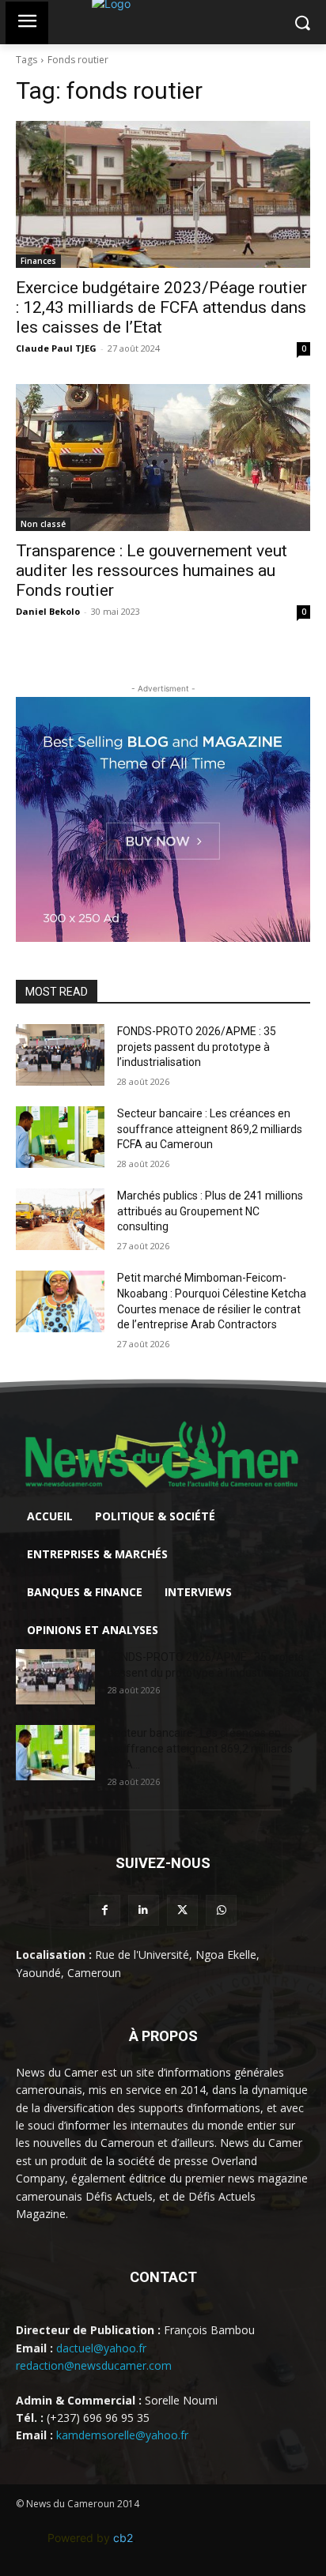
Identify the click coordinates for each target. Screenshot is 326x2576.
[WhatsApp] (221, 1910)
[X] (182, 1910)
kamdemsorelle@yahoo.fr (122, 2435)
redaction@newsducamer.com (94, 2365)
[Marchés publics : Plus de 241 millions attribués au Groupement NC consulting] (60, 1219)
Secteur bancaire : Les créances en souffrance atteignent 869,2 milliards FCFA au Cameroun (210, 1129)
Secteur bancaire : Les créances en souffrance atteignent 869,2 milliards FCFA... (200, 1749)
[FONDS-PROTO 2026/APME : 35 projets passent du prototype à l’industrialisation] (60, 1055)
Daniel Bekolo (48, 611)
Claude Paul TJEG (56, 348)
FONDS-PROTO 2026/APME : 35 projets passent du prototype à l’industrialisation (197, 1047)
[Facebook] (105, 1910)
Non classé (43, 524)
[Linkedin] (144, 1910)
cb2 (123, 2538)
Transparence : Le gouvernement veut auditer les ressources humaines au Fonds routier (152, 571)
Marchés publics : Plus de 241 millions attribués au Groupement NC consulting (210, 1211)
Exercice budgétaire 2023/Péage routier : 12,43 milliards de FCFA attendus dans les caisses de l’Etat (161, 307)
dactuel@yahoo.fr (101, 2348)
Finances (38, 261)
